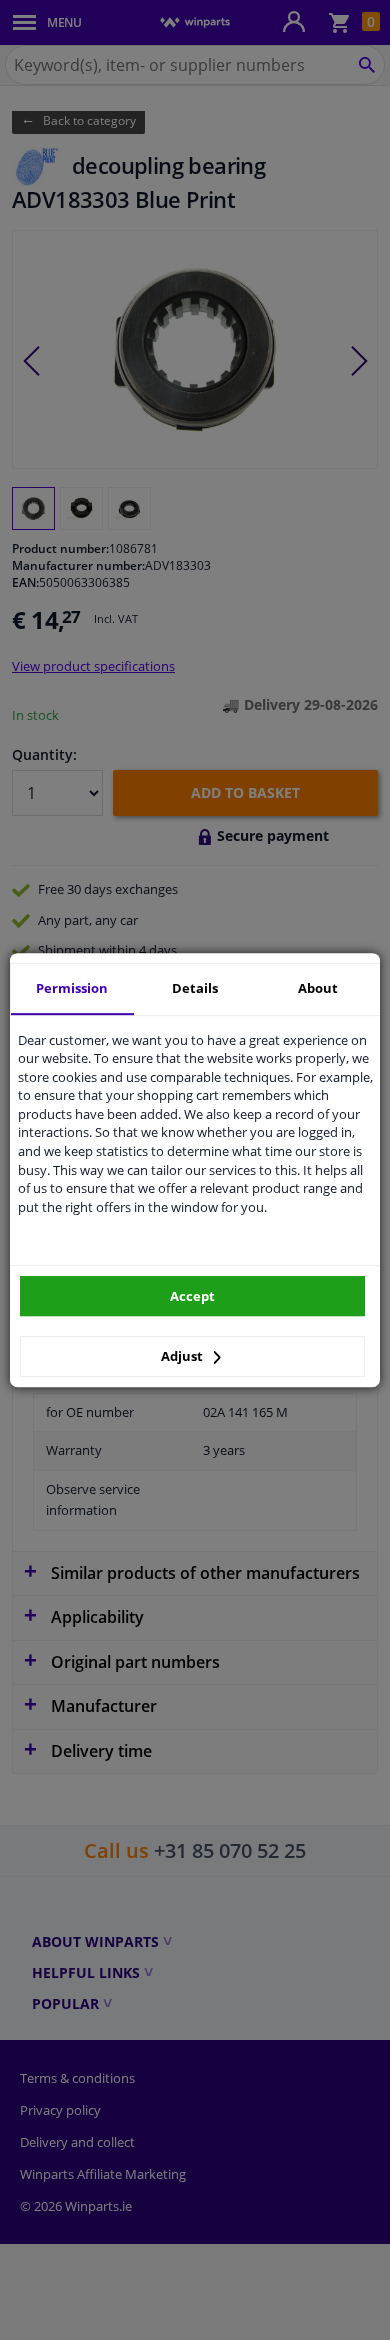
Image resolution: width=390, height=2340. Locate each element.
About (318, 988)
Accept (192, 1296)
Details (195, 988)
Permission (72, 988)
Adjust (183, 1356)
